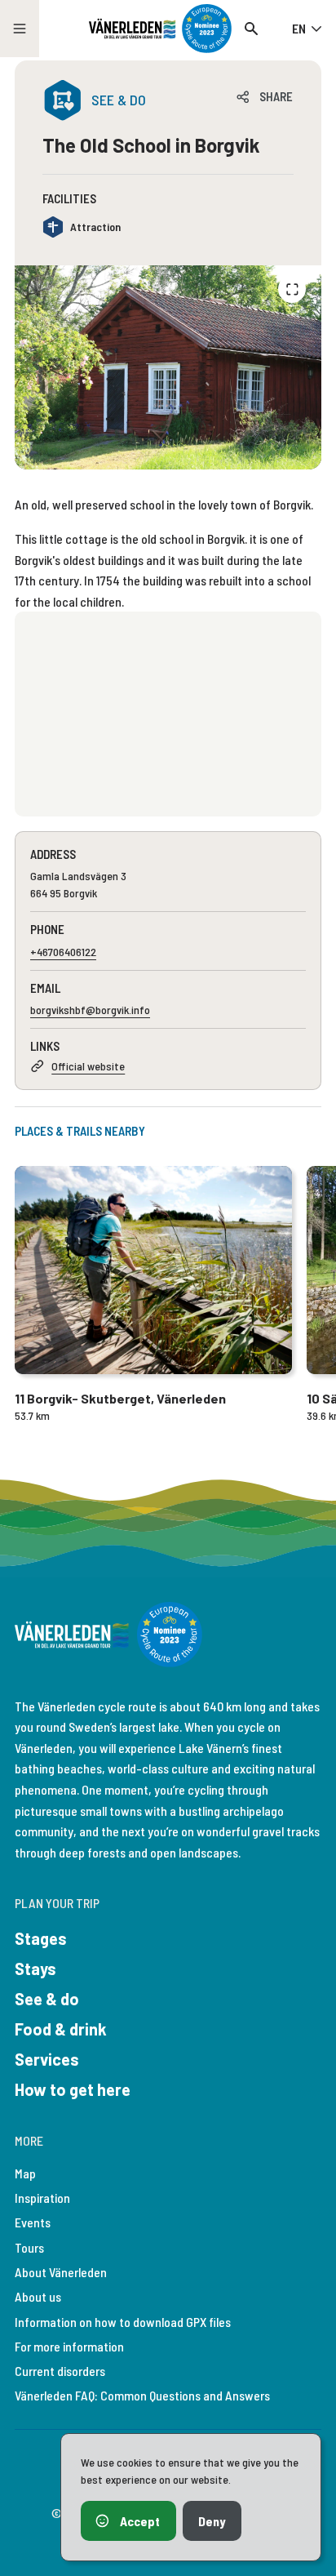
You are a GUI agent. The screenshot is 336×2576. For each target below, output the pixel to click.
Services (47, 2059)
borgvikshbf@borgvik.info (90, 1010)
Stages (41, 1938)
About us (38, 2296)
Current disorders (60, 2371)
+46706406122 (63, 952)
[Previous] (292, 289)
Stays (35, 1969)
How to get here (73, 2089)
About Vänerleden (61, 2272)
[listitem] (168, 368)
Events (33, 2222)
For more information (69, 2346)
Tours (29, 2247)
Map (25, 2173)
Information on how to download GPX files (123, 2322)
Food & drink (61, 2029)
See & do (47, 1999)
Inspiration (42, 2198)
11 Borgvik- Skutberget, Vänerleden (120, 1398)
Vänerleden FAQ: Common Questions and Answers (142, 2395)
